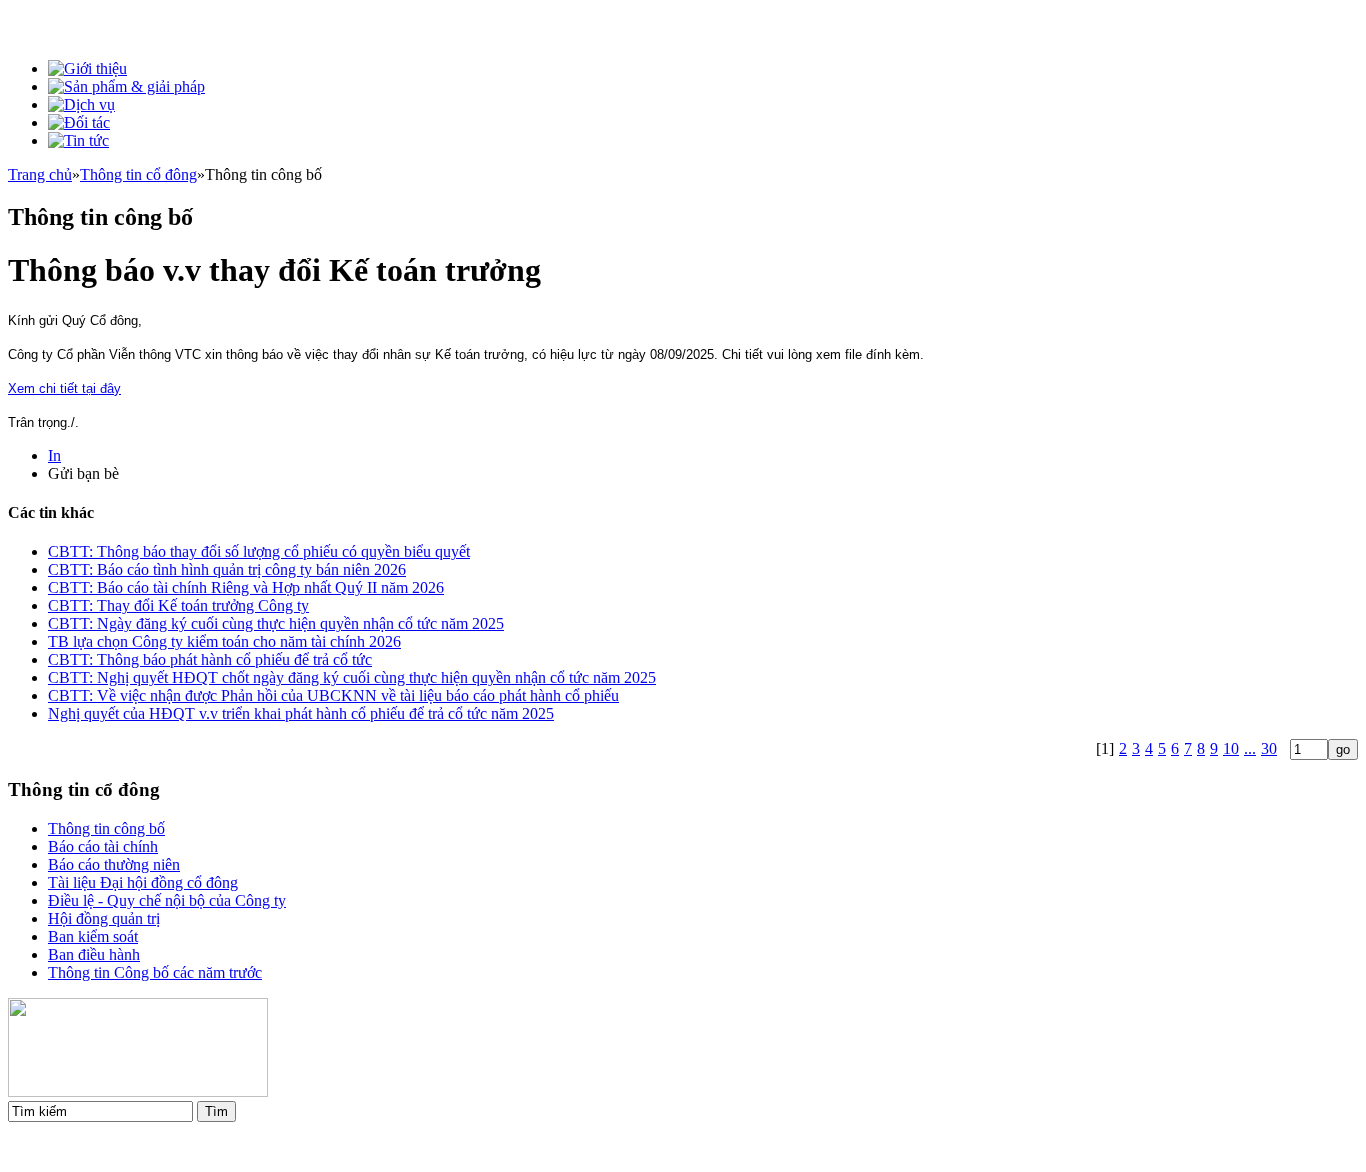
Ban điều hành (94, 954)
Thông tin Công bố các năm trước (155, 972)
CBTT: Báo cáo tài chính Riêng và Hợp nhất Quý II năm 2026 (246, 587)
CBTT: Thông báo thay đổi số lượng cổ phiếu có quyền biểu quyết (259, 551)
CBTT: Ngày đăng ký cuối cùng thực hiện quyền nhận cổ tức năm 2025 (276, 623)
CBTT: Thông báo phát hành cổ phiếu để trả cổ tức (210, 659)
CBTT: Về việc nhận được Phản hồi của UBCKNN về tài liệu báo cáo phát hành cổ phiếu (333, 695)
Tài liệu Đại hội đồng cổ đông (143, 882)
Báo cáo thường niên (114, 864)
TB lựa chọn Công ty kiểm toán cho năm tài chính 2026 (224, 641)
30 (1269, 748)
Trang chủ (40, 174)
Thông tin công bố (106, 828)
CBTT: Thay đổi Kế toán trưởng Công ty (178, 605)
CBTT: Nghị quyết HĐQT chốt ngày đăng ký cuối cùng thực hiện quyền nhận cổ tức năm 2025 (352, 677)
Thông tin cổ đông (138, 174)
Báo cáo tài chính (103, 846)
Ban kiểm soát (93, 936)
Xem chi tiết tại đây (64, 388)
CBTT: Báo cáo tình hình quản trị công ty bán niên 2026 (227, 569)
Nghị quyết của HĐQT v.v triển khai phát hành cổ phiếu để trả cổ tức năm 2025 (301, 713)
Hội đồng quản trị (104, 918)
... (1250, 748)
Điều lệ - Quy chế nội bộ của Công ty (167, 900)
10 (1231, 748)
